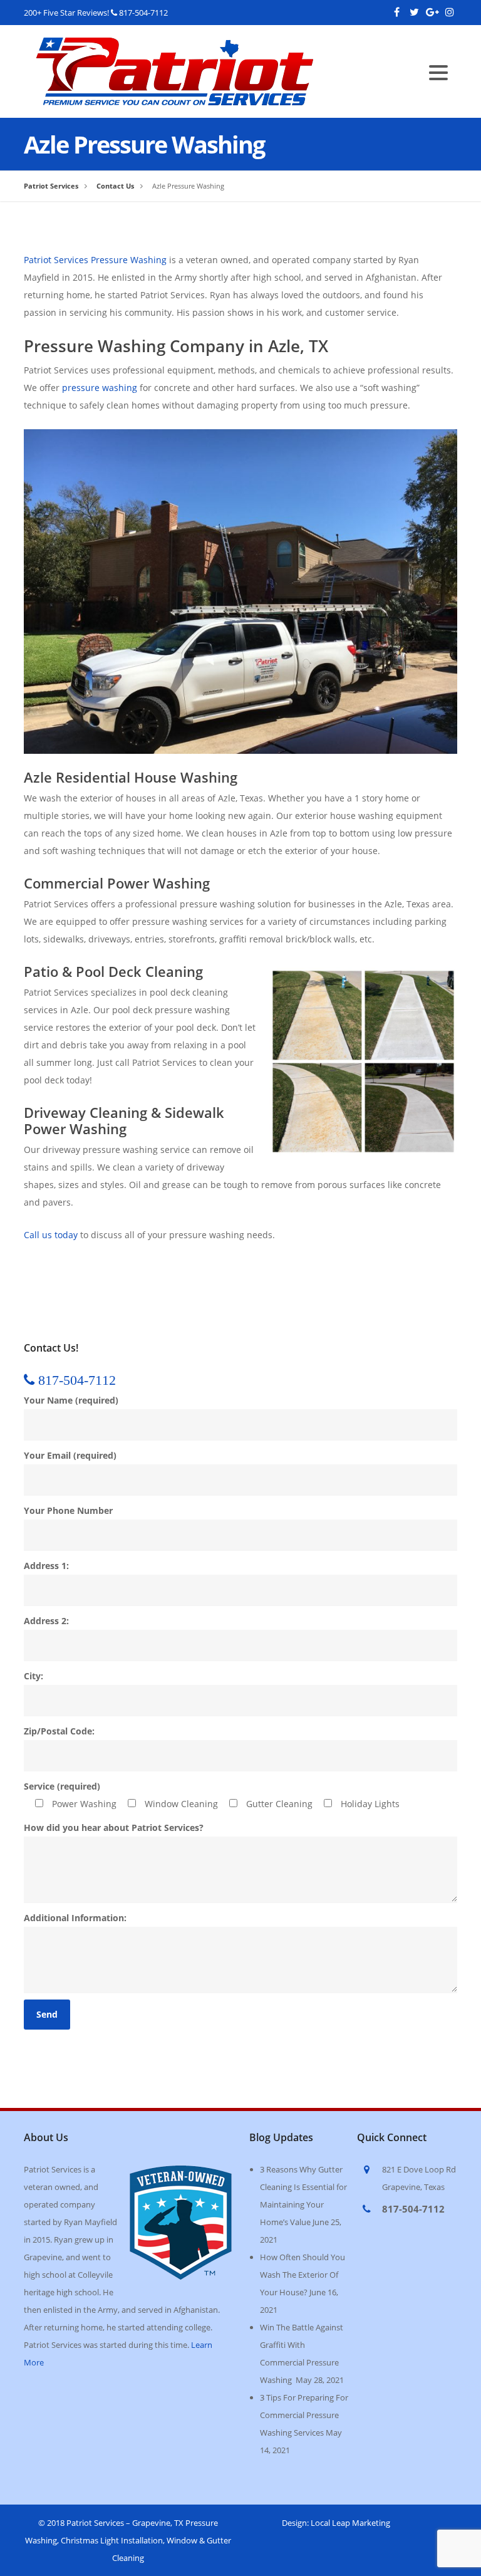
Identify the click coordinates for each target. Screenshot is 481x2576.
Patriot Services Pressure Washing (95, 260)
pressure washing (100, 388)
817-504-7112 (143, 13)
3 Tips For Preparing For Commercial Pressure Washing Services (304, 2415)
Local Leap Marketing (350, 2523)
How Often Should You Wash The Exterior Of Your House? (303, 2275)
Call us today (51, 1235)
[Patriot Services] (175, 46)
